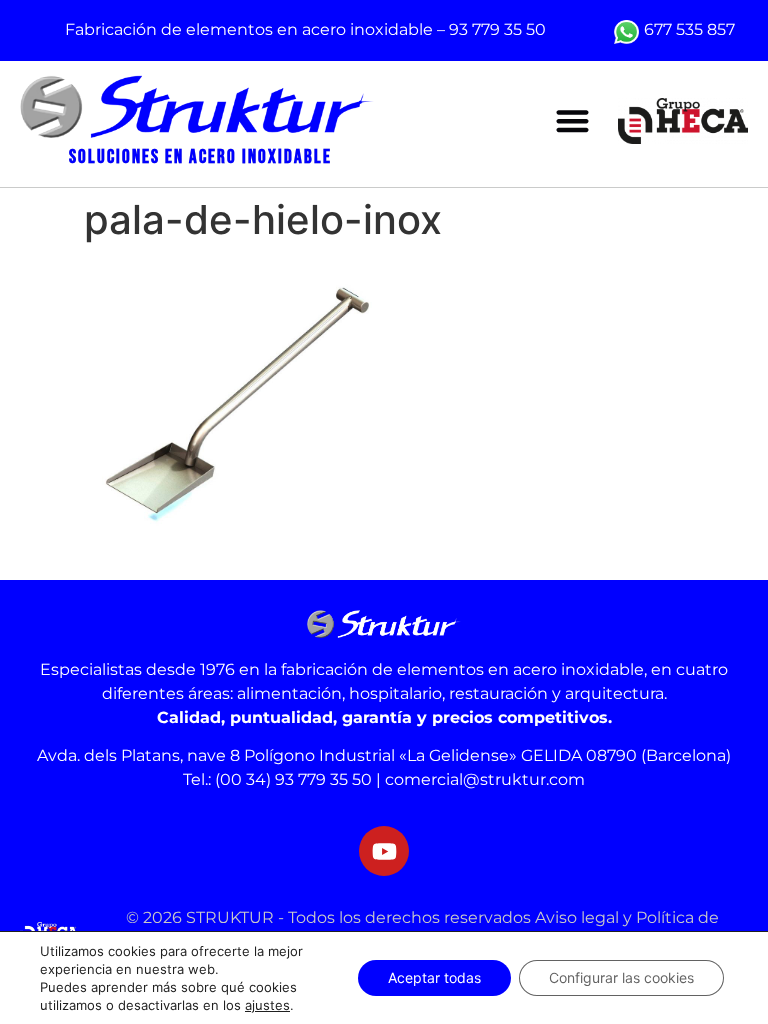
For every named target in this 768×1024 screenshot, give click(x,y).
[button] (572, 121)
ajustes (267, 1005)
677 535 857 (689, 29)
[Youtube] (384, 851)
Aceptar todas (434, 977)
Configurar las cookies (621, 977)
